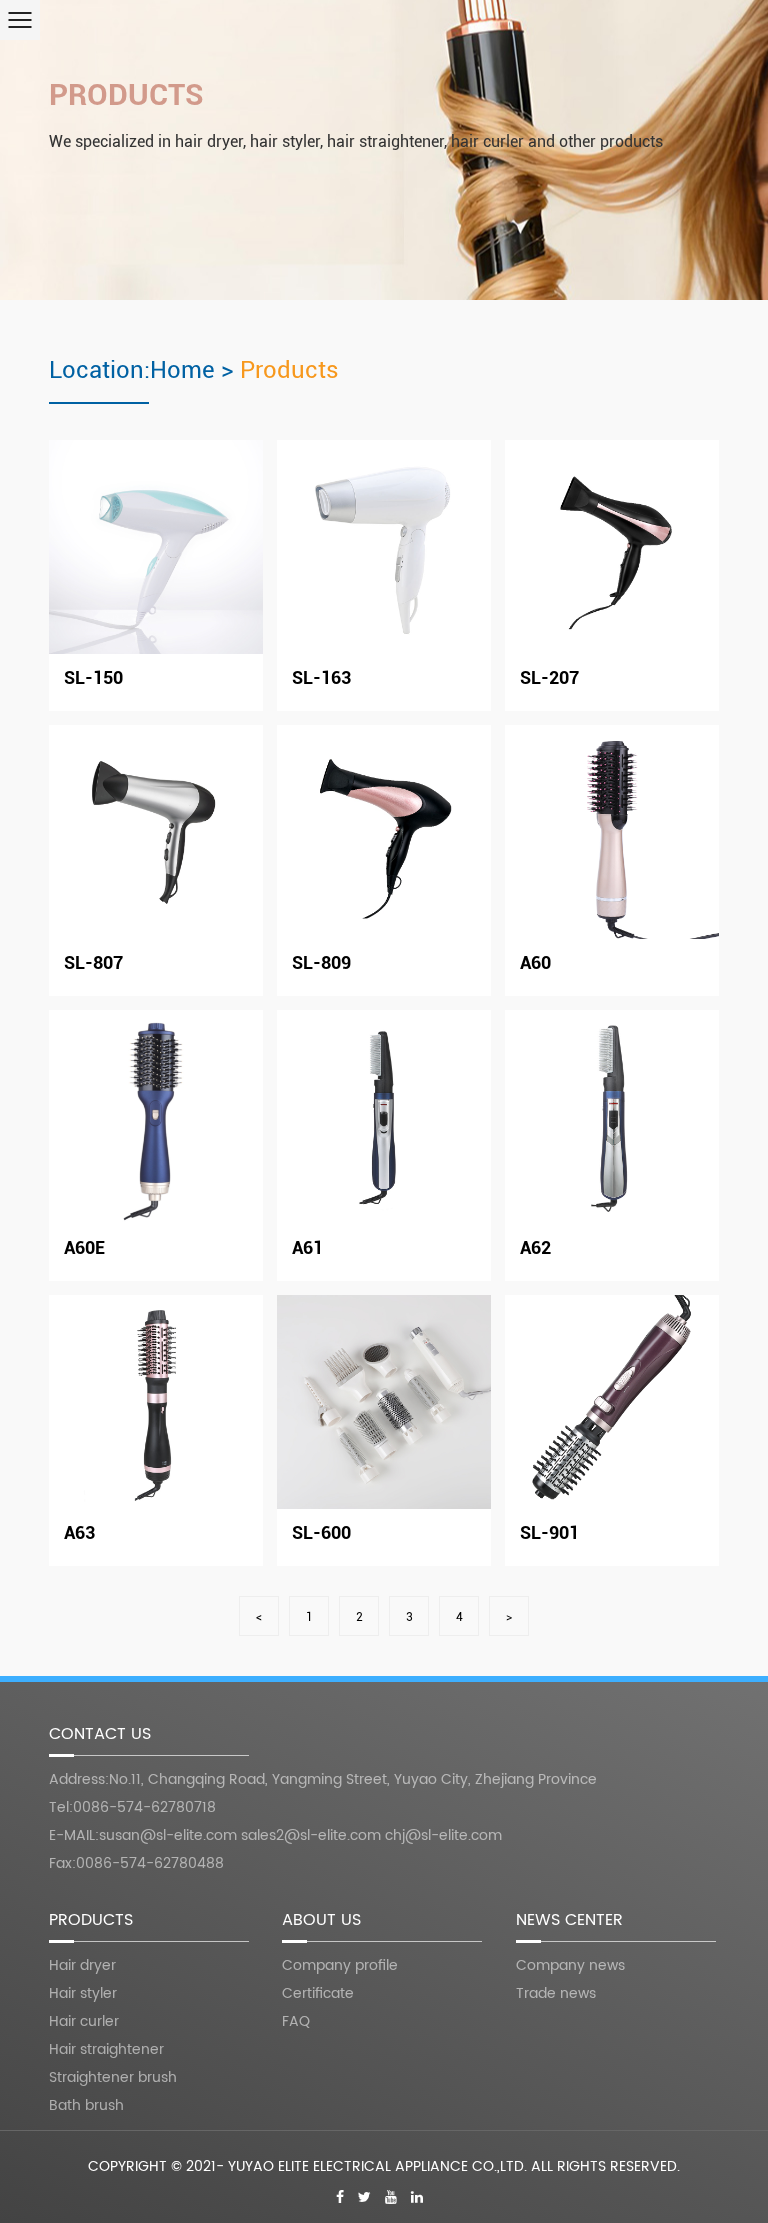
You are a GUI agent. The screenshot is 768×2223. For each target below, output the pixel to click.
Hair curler (84, 2021)
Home (182, 370)
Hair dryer (82, 1965)
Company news (570, 1965)
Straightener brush (113, 2077)
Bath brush (86, 2105)
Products (126, 94)
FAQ (296, 2021)
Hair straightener (106, 2049)
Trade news (556, 1993)
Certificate (318, 1993)
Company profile (340, 1965)
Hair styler (83, 1993)
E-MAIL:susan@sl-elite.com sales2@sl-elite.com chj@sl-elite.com (275, 1835)
